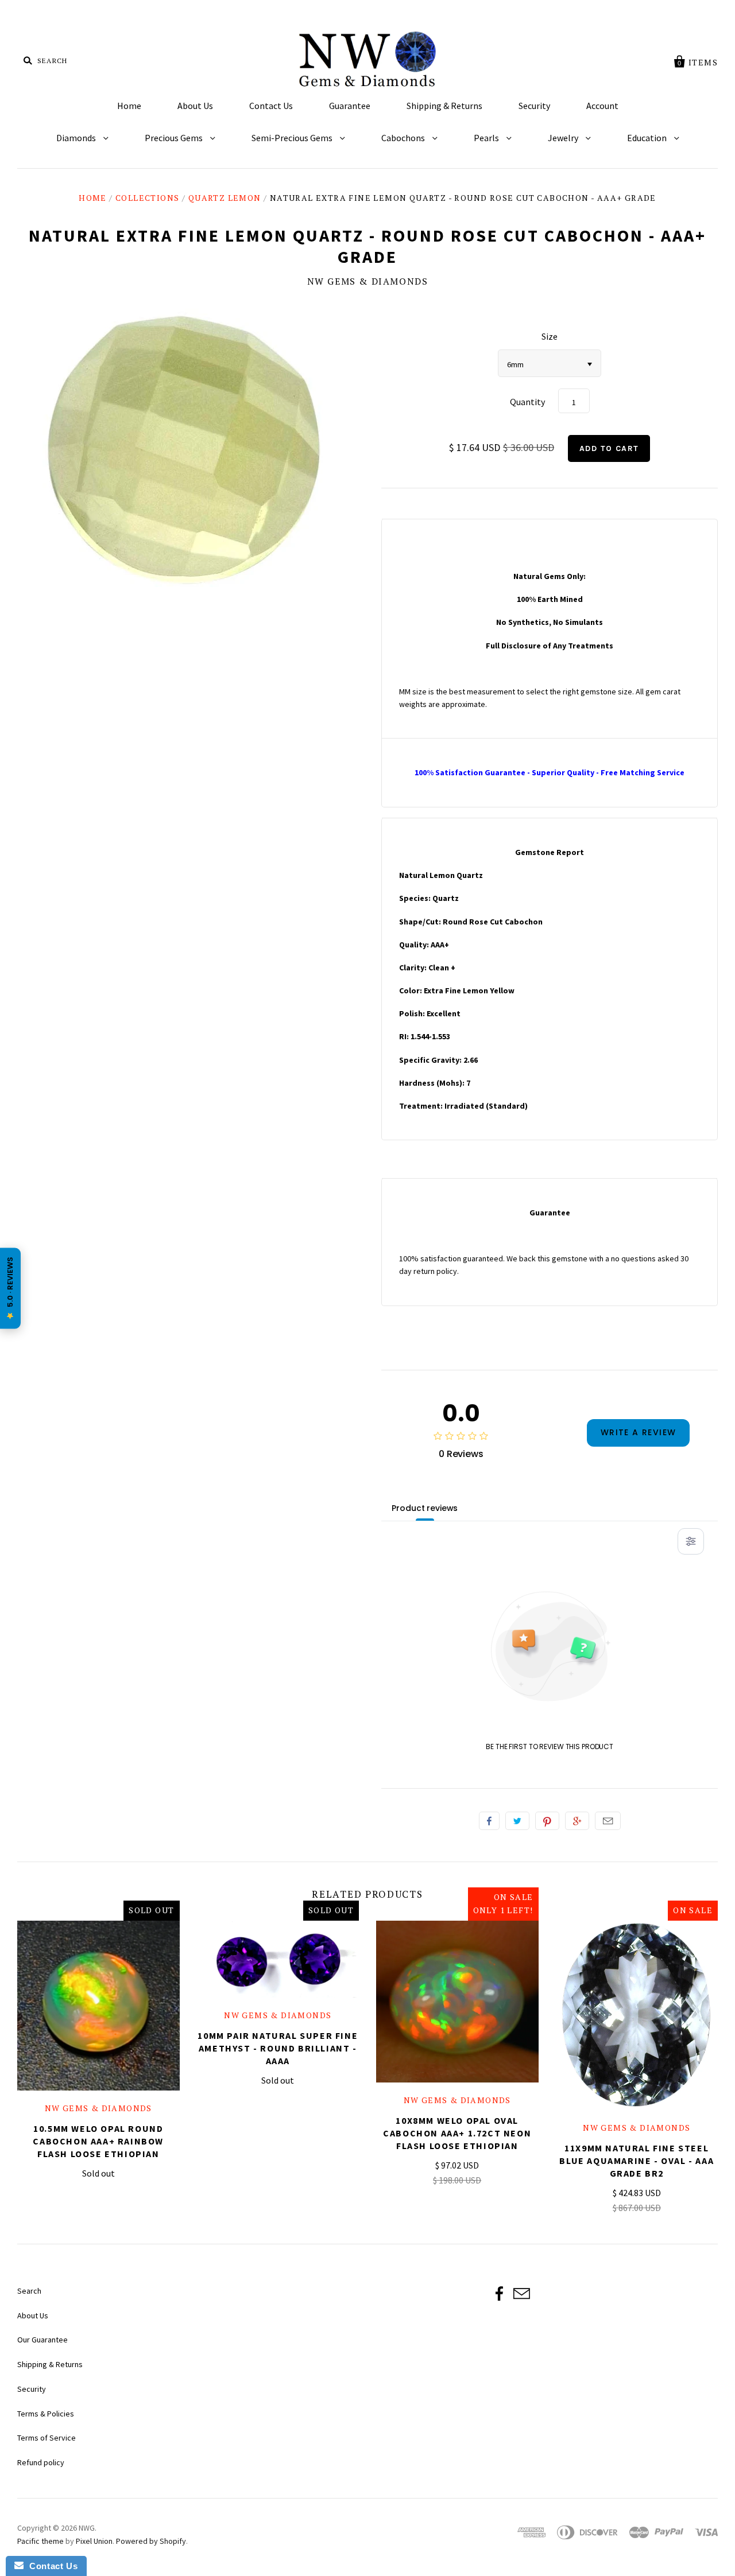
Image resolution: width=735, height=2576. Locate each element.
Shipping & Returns (444, 106)
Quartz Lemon (225, 198)
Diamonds (77, 138)
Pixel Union (94, 2541)
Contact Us (271, 106)
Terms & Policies (46, 2414)
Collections (147, 198)
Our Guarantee (42, 2340)
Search (29, 2291)
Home (129, 106)
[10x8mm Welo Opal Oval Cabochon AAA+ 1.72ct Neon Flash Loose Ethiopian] (457, 2002)
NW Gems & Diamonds (368, 281)
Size (550, 336)
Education (648, 138)
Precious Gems (175, 138)
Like (489, 1821)
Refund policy (41, 2462)
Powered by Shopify (151, 2541)
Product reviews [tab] (425, 1508)
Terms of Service (47, 2438)
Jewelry (564, 138)
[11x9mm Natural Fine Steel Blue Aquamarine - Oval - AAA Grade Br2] (637, 2015)
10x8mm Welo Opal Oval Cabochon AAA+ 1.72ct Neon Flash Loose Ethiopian (457, 2133)
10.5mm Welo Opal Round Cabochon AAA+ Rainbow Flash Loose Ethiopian (98, 2141)
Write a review (639, 1432)
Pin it (547, 1821)
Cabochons (404, 138)
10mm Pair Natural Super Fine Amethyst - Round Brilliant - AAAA (278, 2048)
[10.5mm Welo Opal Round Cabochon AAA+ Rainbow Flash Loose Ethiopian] (98, 2006)
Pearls (487, 138)
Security (534, 106)
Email (608, 1821)
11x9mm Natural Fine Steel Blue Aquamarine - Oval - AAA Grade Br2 (637, 2161)
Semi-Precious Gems (293, 138)
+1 (577, 1821)
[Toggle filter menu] (691, 1541)
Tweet (517, 1821)
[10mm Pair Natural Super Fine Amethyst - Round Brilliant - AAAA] (278, 1959)
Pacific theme (40, 2541)
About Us (195, 106)
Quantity (527, 402)
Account (602, 106)
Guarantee (350, 106)
